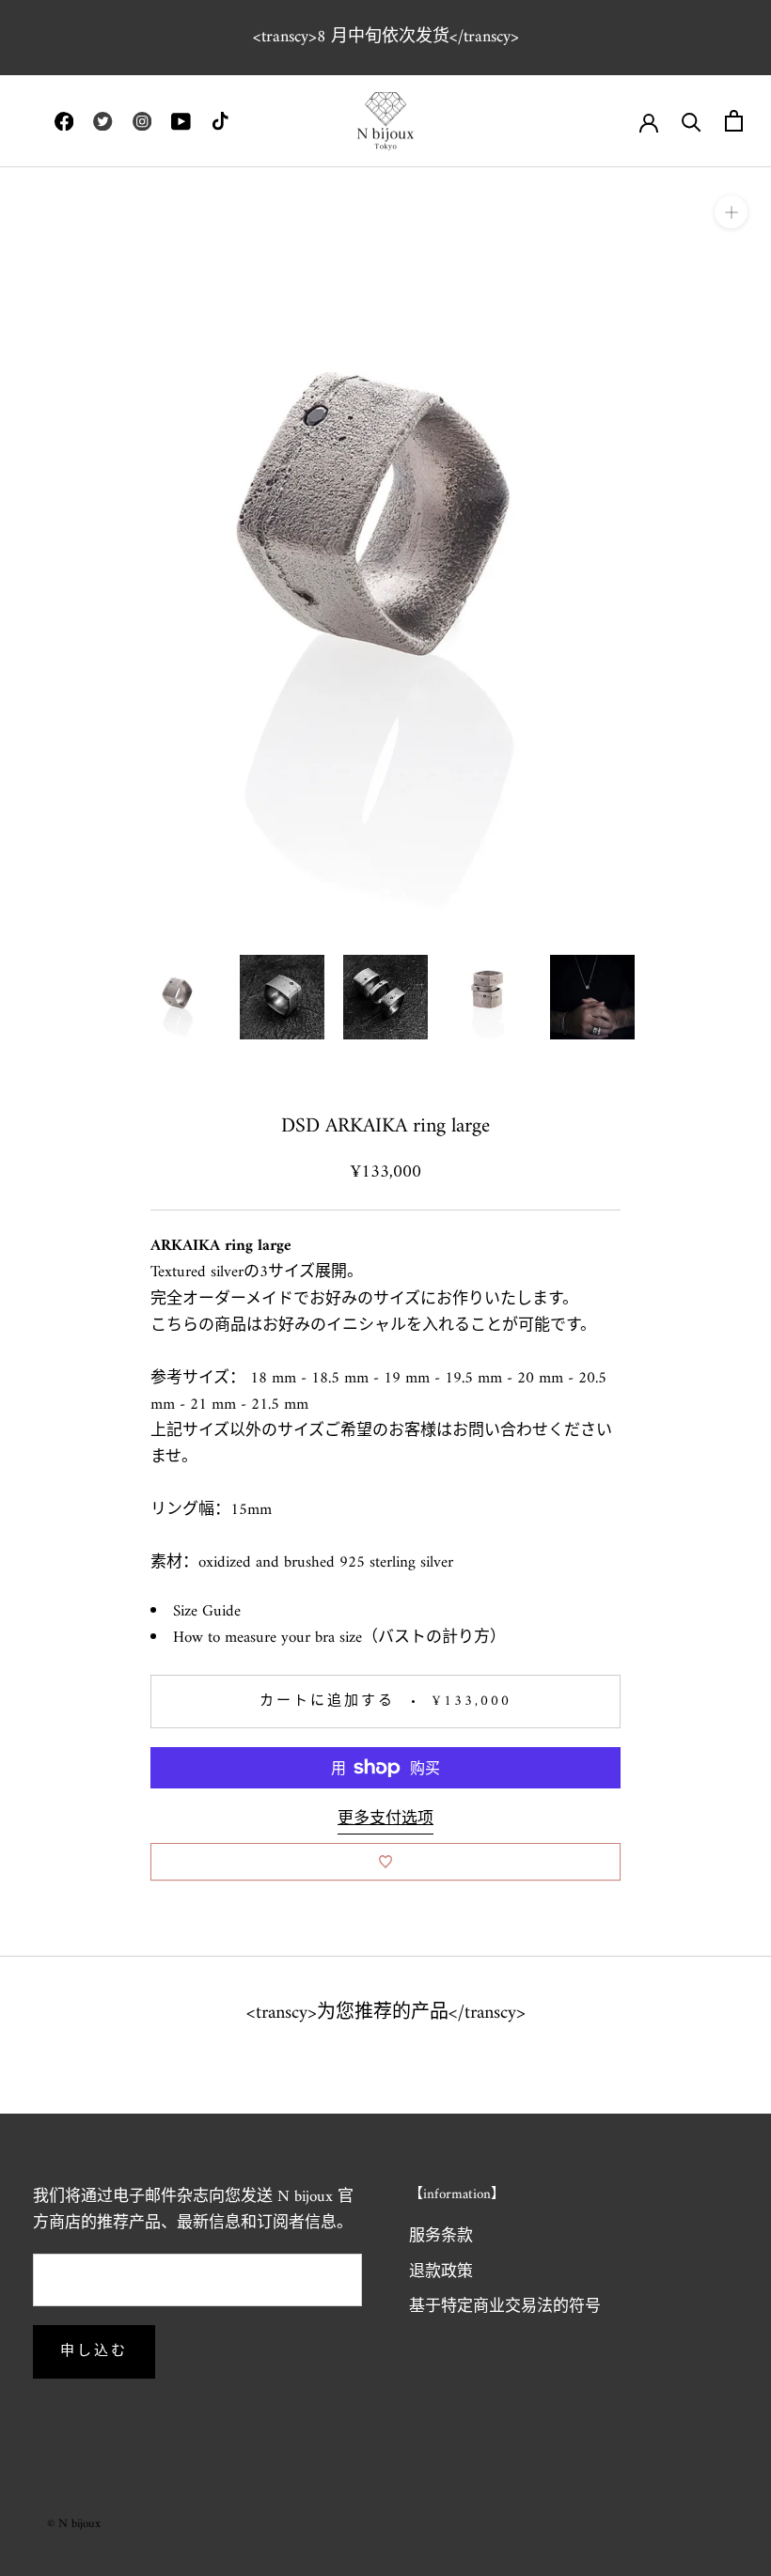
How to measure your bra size (267, 1638)
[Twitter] (102, 121)
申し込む (94, 2352)
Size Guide (207, 1612)
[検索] (692, 121)
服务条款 (441, 2238)
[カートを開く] (734, 121)
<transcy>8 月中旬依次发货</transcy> (386, 37)
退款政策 (441, 2273)
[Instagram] (142, 121)
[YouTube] (181, 121)
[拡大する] (731, 212)
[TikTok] (220, 121)
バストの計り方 (434, 1638)
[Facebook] (64, 121)
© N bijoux (74, 2524)
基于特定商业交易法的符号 (505, 2308)
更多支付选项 (385, 1819)
